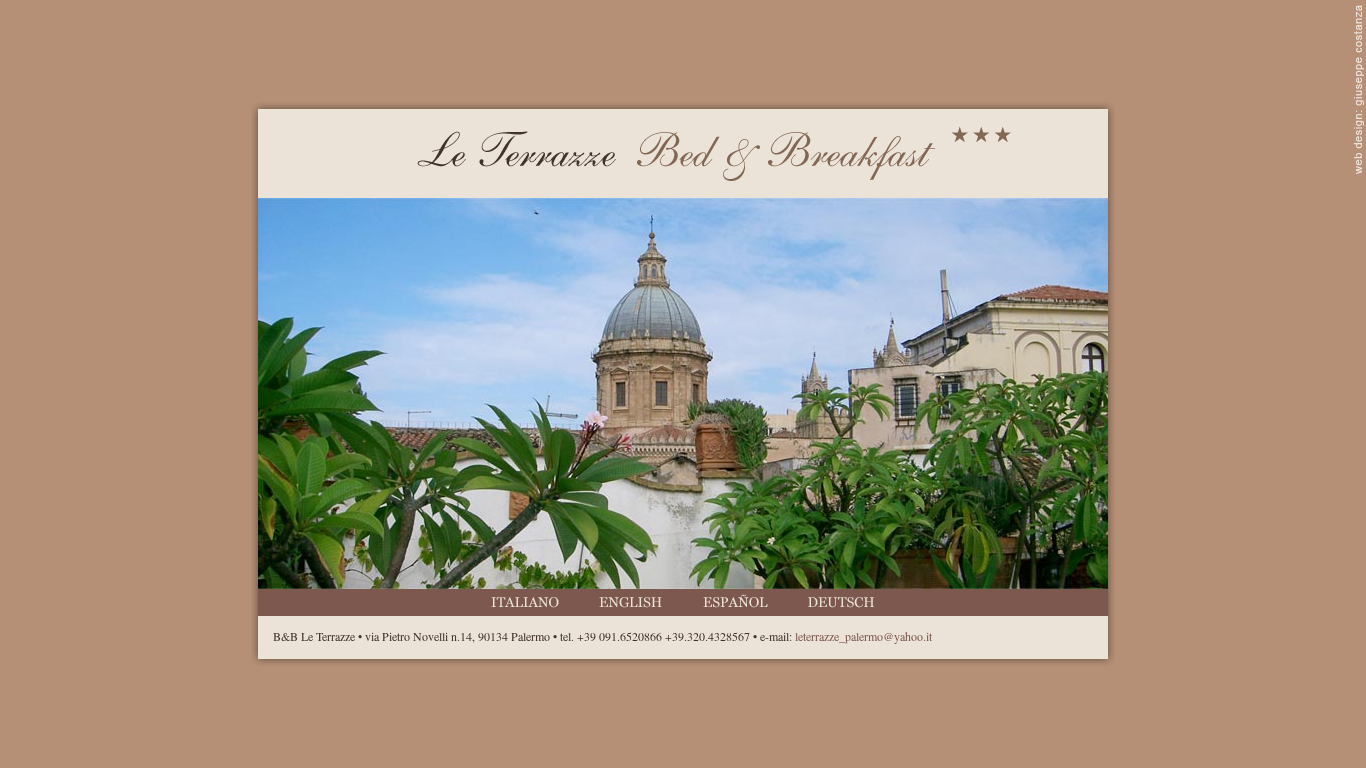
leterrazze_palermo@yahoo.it (863, 636)
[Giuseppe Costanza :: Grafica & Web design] (1359, 168)
